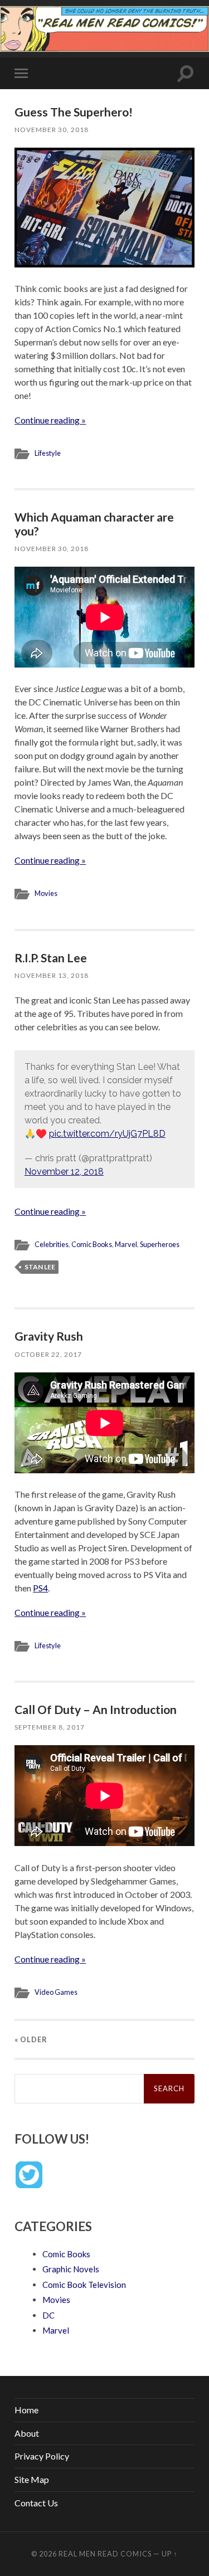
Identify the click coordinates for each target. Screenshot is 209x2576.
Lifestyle (48, 453)
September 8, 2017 (50, 1727)
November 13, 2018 (52, 975)
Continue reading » (50, 420)
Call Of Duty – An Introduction (96, 1709)
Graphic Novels (71, 2269)
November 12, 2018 (64, 1172)
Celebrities (52, 1244)
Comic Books (92, 1244)
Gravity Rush (49, 1336)
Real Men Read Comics (105, 2554)
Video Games (56, 1992)
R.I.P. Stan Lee (51, 958)
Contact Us (36, 2503)
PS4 (40, 1588)
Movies (46, 893)
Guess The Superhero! (74, 112)
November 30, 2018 (52, 130)
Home (26, 2410)
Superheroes (160, 1244)
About (27, 2433)
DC (48, 2315)
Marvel (126, 1244)
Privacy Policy (42, 2456)
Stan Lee (40, 1267)
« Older (31, 2039)
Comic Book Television (84, 2285)
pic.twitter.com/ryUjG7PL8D (107, 1134)
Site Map (32, 2479)
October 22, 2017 (48, 1354)
